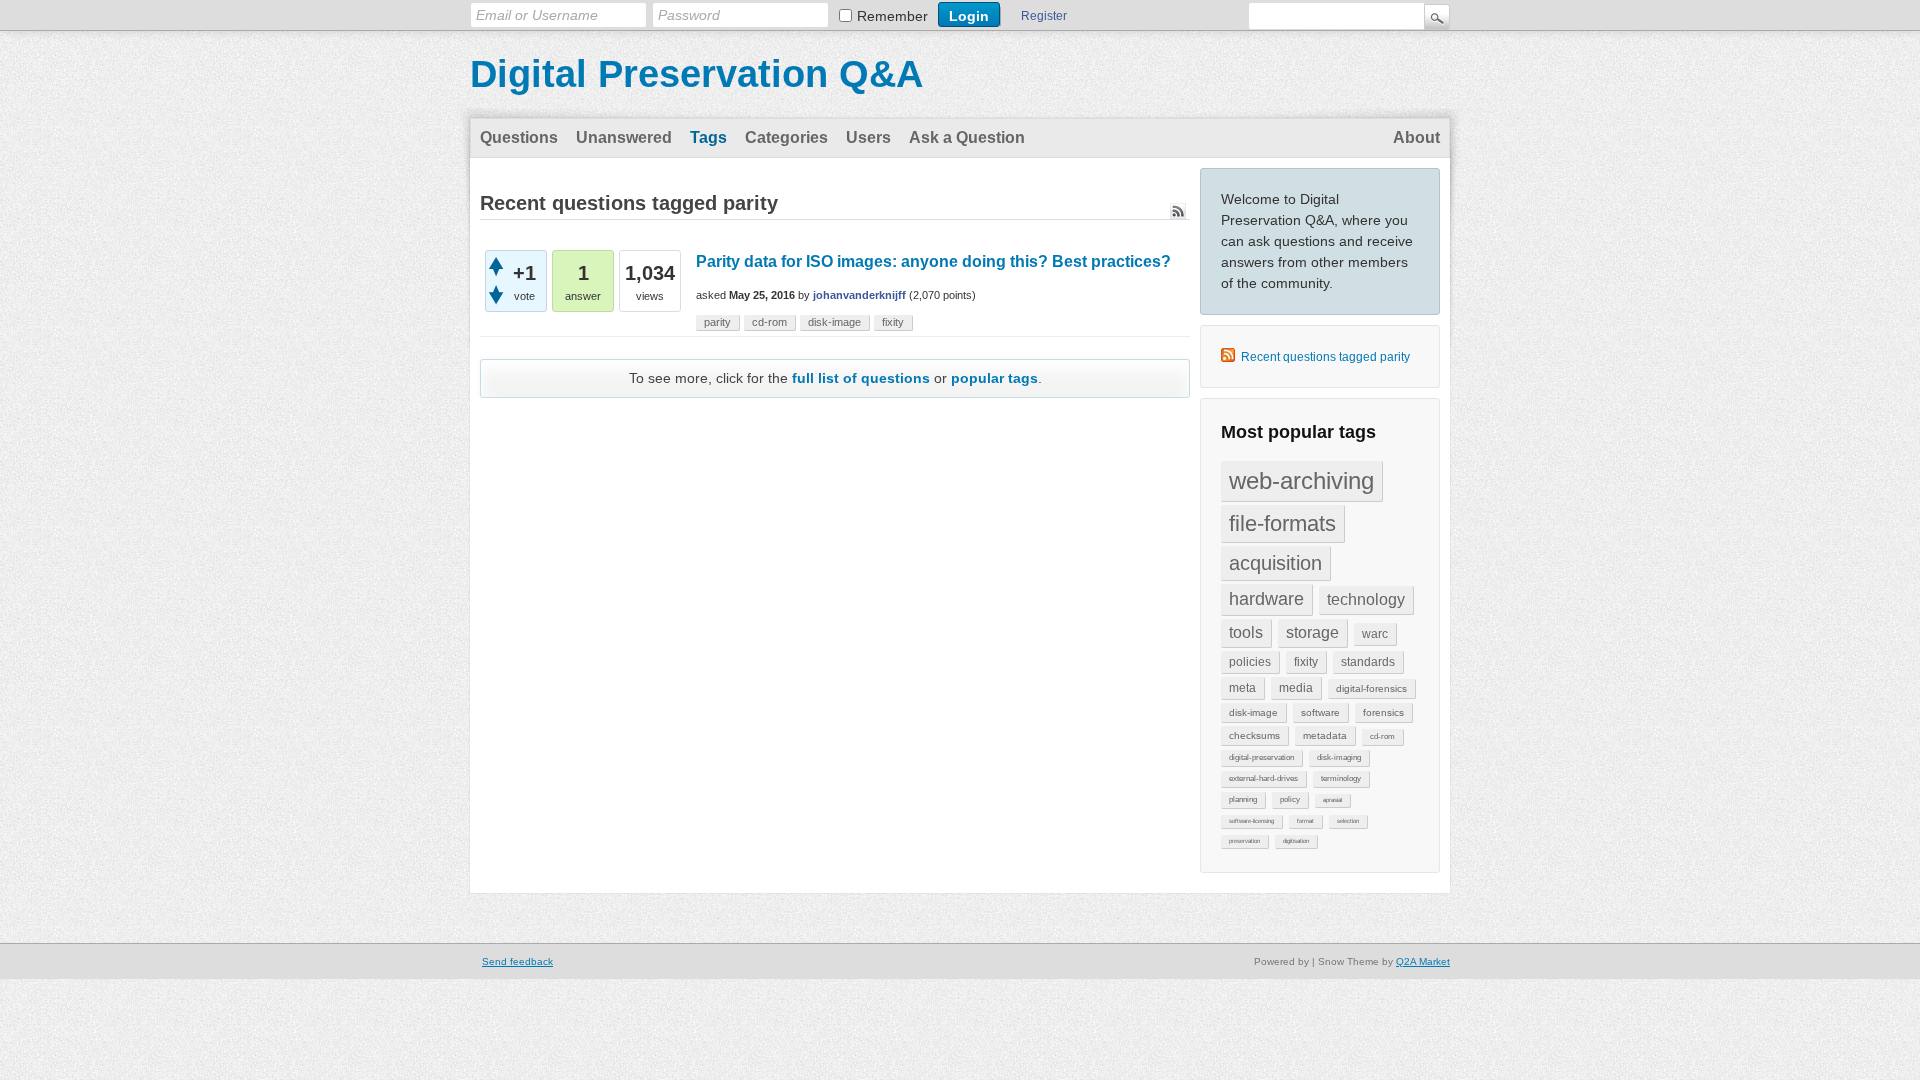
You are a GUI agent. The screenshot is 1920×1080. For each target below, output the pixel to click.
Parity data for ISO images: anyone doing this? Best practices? (933, 261)
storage (1312, 632)
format (1305, 821)
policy (1290, 799)
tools (1246, 632)
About (1416, 137)
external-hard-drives (1263, 778)
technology (1366, 599)
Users (868, 137)
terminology (1341, 778)
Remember (892, 16)
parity (717, 322)
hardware (1266, 599)
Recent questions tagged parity (1325, 357)
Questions (519, 137)
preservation (1244, 841)
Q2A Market (1423, 961)
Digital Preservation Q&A (696, 74)
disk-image (1253, 712)
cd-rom (1382, 736)
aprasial (1332, 800)
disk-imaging (1339, 757)
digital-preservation (1261, 757)
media (1296, 688)
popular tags (994, 378)
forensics (1383, 712)
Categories (786, 137)
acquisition (1275, 563)
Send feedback (517, 961)
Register (1044, 16)
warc (1375, 634)
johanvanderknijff (859, 295)
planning (1243, 799)
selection (1348, 821)
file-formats (1282, 523)
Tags (708, 137)
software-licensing (1251, 821)
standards (1368, 662)
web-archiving (1301, 480)
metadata (1325, 735)
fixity (1306, 662)
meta (1242, 688)
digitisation (1296, 841)
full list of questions (861, 378)
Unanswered (624, 137)
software (1320, 712)
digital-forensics (1371, 688)
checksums (1254, 735)
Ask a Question (967, 137)
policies (1250, 662)
